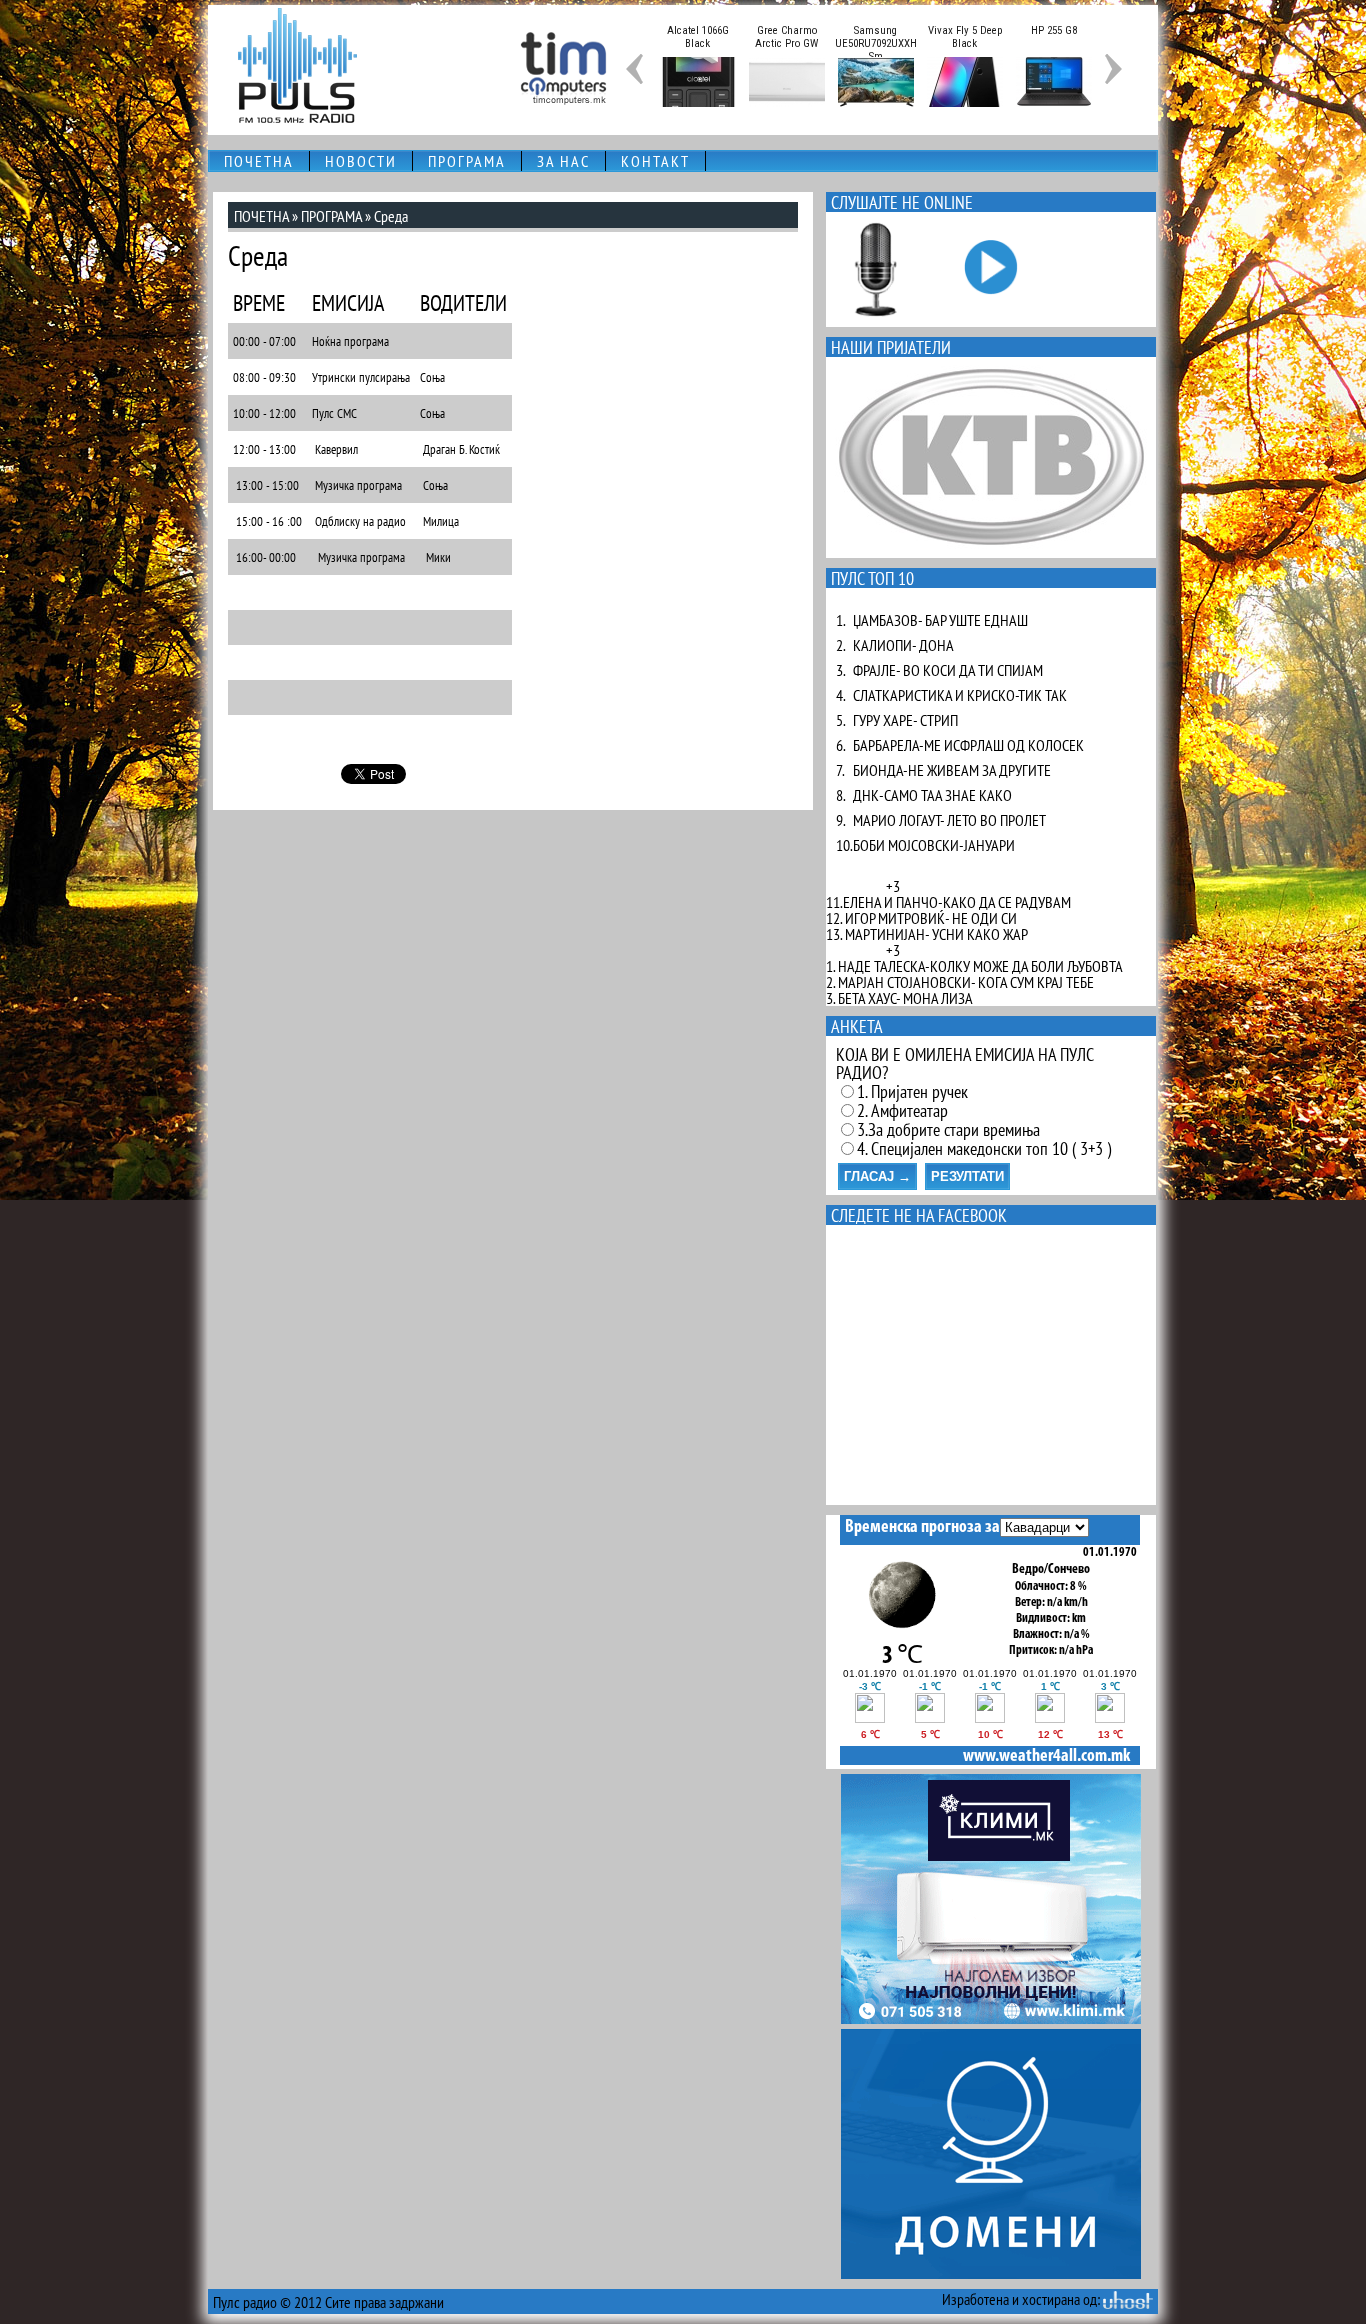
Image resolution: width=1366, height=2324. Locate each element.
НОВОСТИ (361, 161)
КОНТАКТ (655, 161)
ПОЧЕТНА (259, 161)
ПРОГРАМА (467, 161)
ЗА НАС (563, 161)
